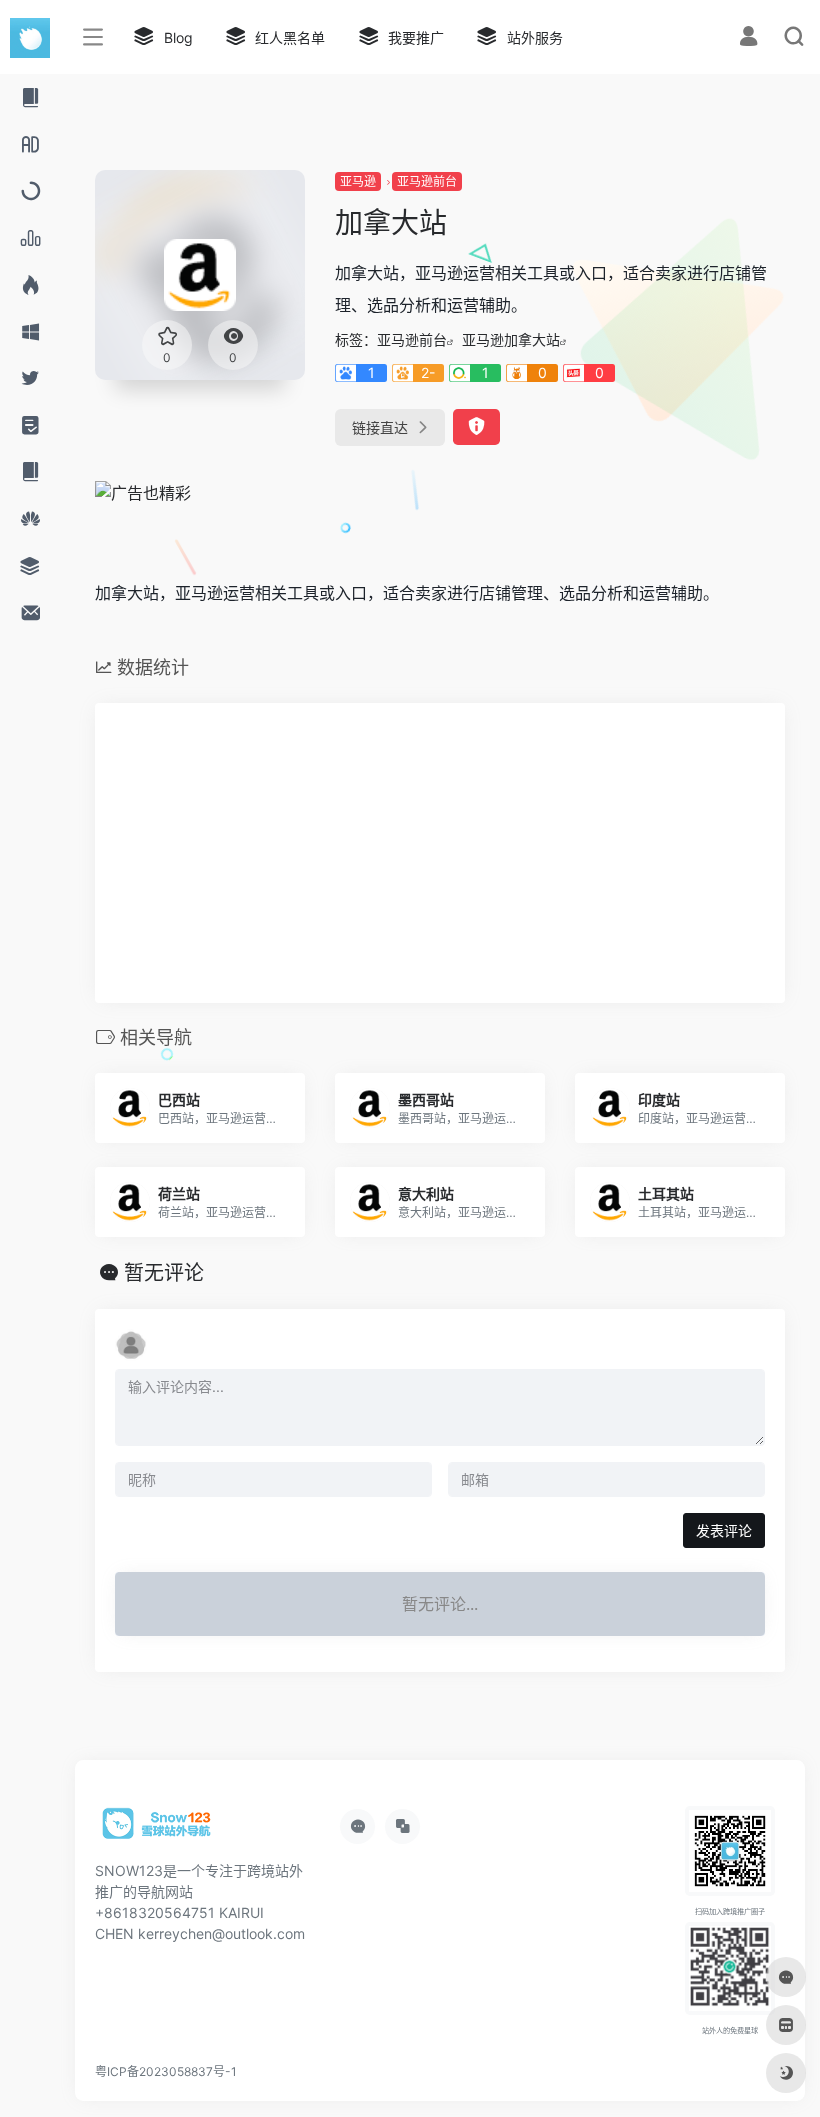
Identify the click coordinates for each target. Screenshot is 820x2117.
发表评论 (724, 1530)
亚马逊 (358, 181)
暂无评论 (164, 1273)
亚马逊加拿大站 (511, 339)
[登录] (748, 38)
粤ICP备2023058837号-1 (166, 2071)
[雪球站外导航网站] (157, 1830)
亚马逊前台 (427, 181)
